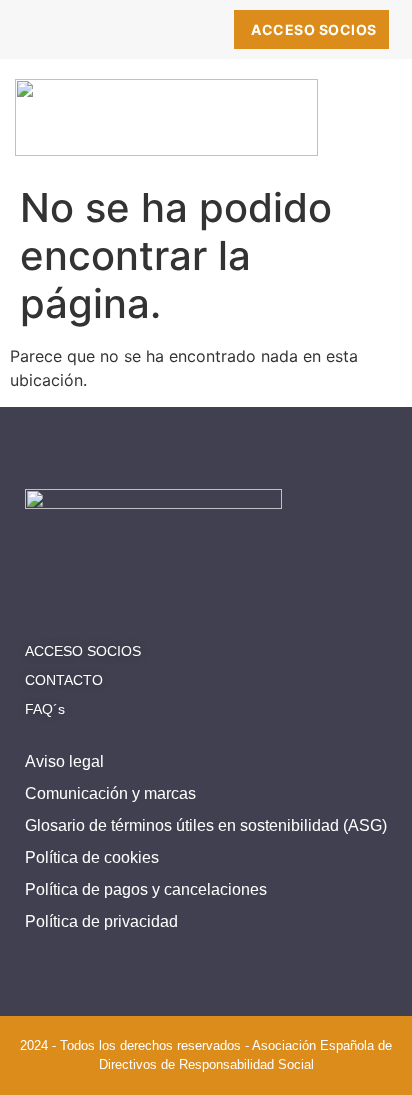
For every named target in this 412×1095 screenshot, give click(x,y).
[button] (371, 126)
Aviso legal (64, 761)
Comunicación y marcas (110, 793)
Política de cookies (92, 857)
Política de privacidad (101, 921)
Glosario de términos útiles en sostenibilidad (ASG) (206, 825)
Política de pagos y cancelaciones (146, 889)
